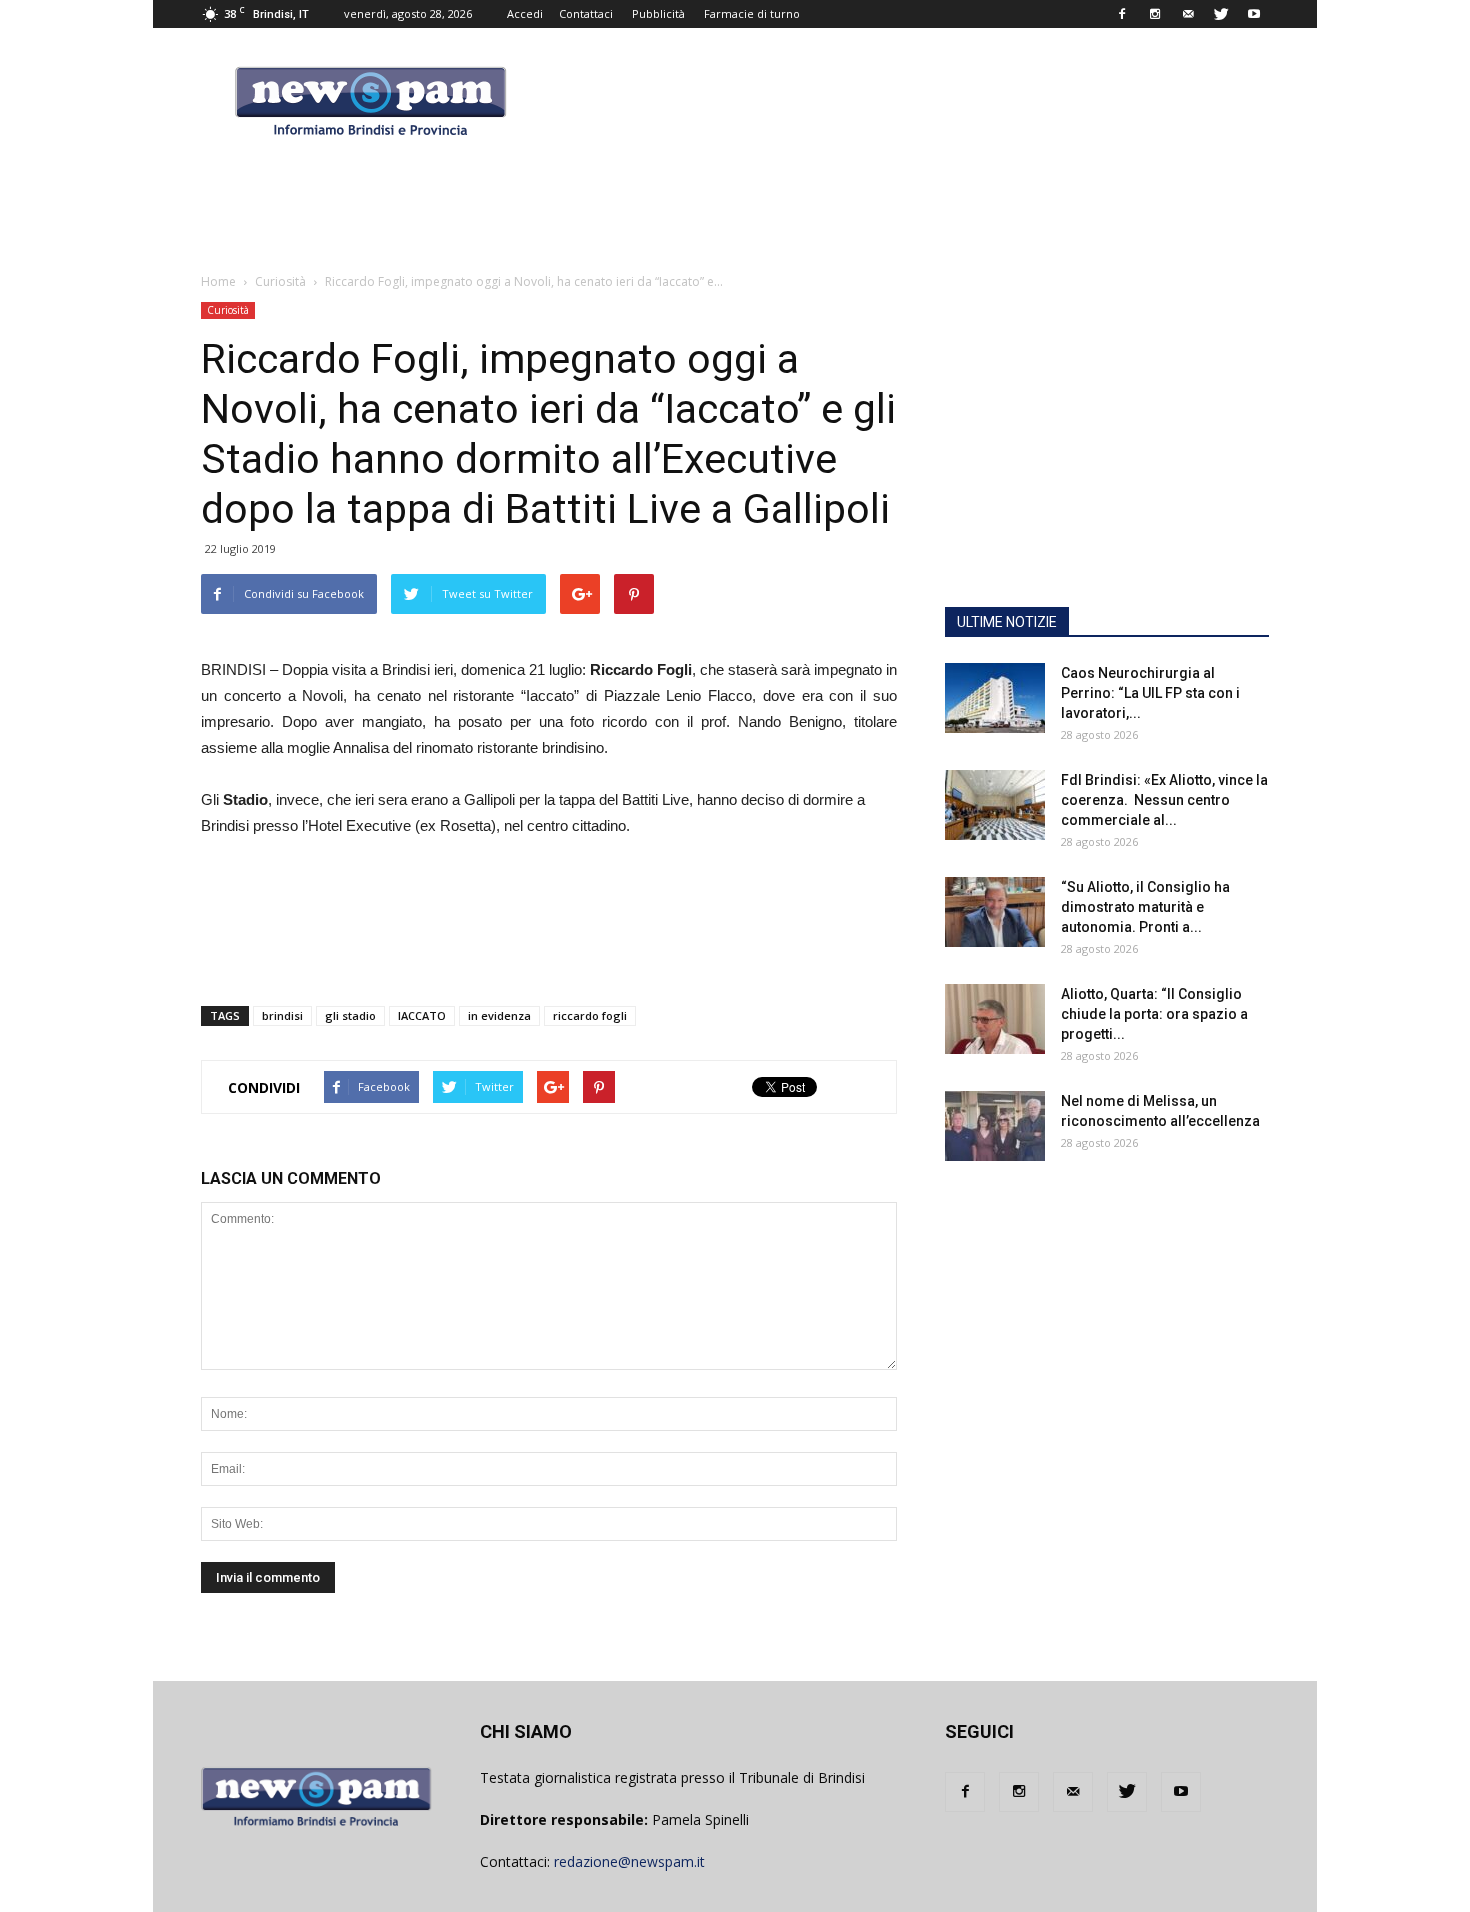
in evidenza (499, 1015)
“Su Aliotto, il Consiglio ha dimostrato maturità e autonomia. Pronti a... (1145, 907)
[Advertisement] (1107, 465)
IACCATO (422, 1015)
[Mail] (1188, 14)
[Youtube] (1254, 14)
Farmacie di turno (752, 13)
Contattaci (586, 13)
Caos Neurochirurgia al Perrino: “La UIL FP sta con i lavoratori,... (1150, 693)
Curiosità (228, 310)
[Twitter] (1221, 14)
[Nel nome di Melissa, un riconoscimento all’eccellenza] (995, 1126)
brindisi (282, 1015)
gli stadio (350, 1015)
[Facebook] (1122, 14)
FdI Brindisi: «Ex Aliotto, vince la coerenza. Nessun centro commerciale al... (1164, 800)
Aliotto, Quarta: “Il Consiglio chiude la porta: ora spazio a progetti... (1154, 1014)
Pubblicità (658, 13)
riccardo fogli (590, 1015)
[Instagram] (1155, 14)
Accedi (525, 13)
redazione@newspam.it (629, 1861)
